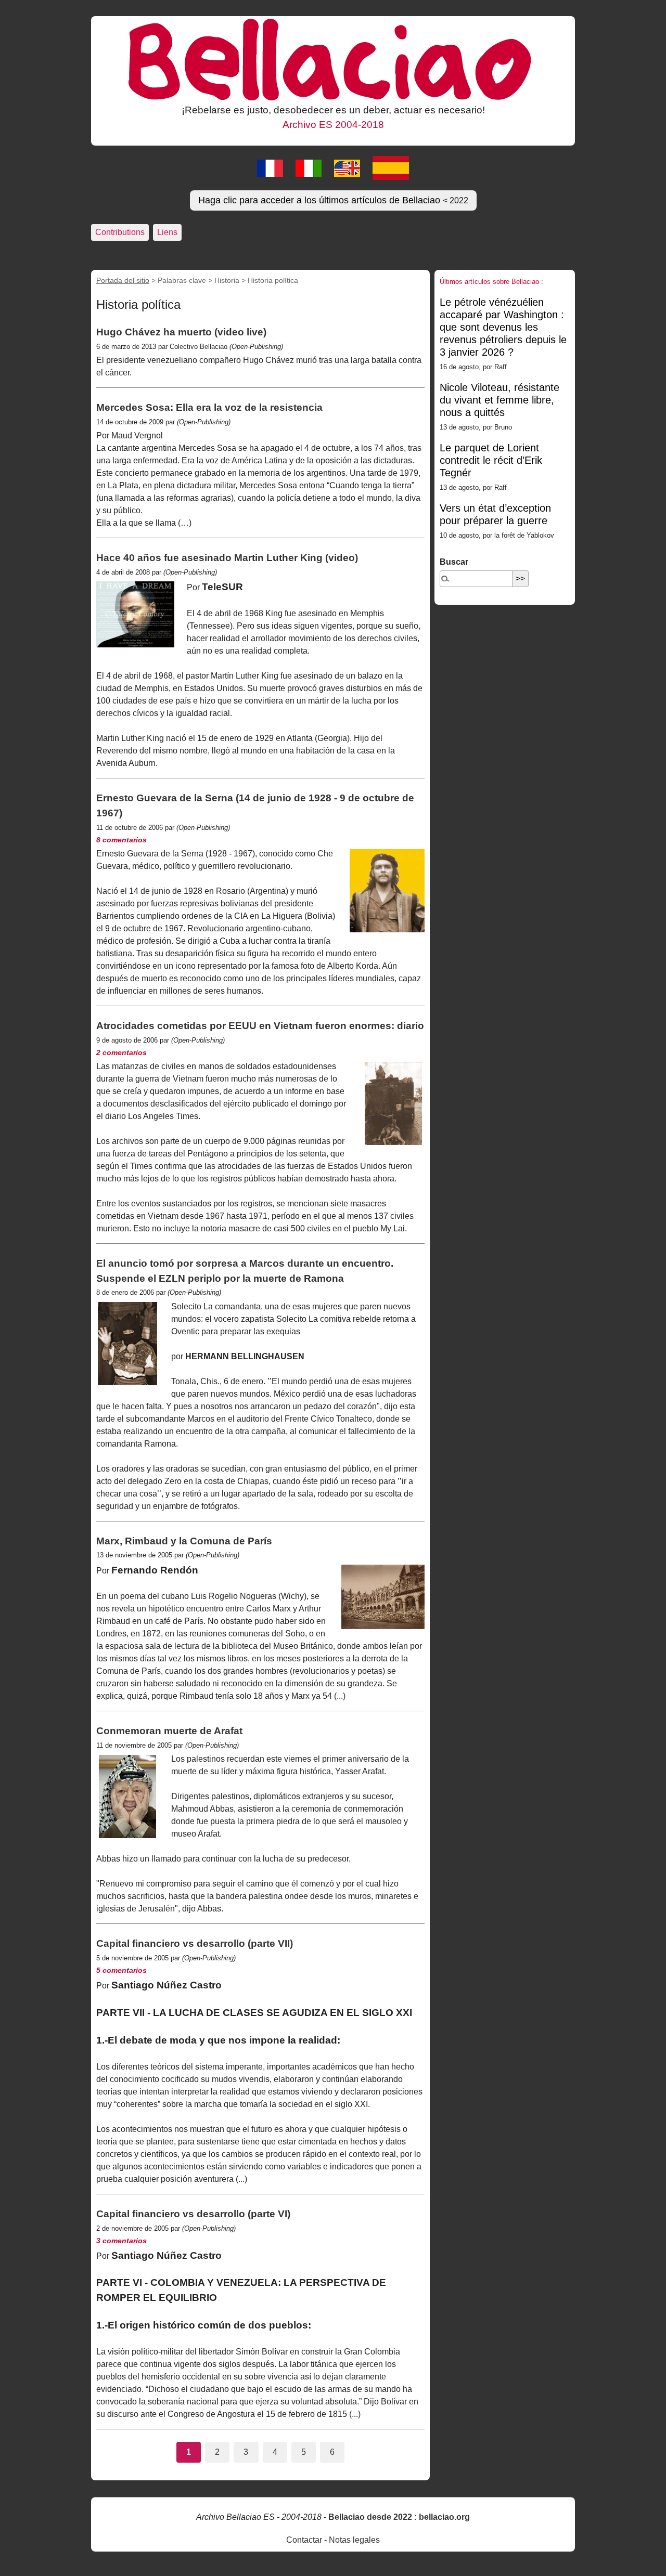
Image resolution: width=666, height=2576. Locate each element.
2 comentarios (121, 1052)
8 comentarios (121, 840)
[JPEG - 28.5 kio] (127, 1797)
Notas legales (354, 2540)
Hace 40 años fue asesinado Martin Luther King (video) (227, 558)
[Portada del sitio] (333, 59)
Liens (167, 232)
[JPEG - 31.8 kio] (383, 1597)
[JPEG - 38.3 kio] (393, 1103)
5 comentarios (121, 1970)
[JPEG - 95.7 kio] (135, 614)
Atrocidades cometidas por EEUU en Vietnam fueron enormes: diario (260, 1026)
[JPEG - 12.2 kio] (387, 891)
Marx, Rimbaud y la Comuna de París (184, 1541)
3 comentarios (121, 2241)
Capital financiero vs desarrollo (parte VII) (195, 1943)
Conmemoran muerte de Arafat (169, 1731)
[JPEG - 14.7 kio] (127, 1344)
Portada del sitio (123, 280)
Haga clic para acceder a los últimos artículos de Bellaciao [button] (333, 200)
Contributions (120, 232)
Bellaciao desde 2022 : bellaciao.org (399, 2517)
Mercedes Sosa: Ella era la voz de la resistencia (209, 407)
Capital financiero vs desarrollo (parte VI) (193, 2214)
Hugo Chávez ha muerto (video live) (181, 332)
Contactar (304, 2540)
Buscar (454, 562)
